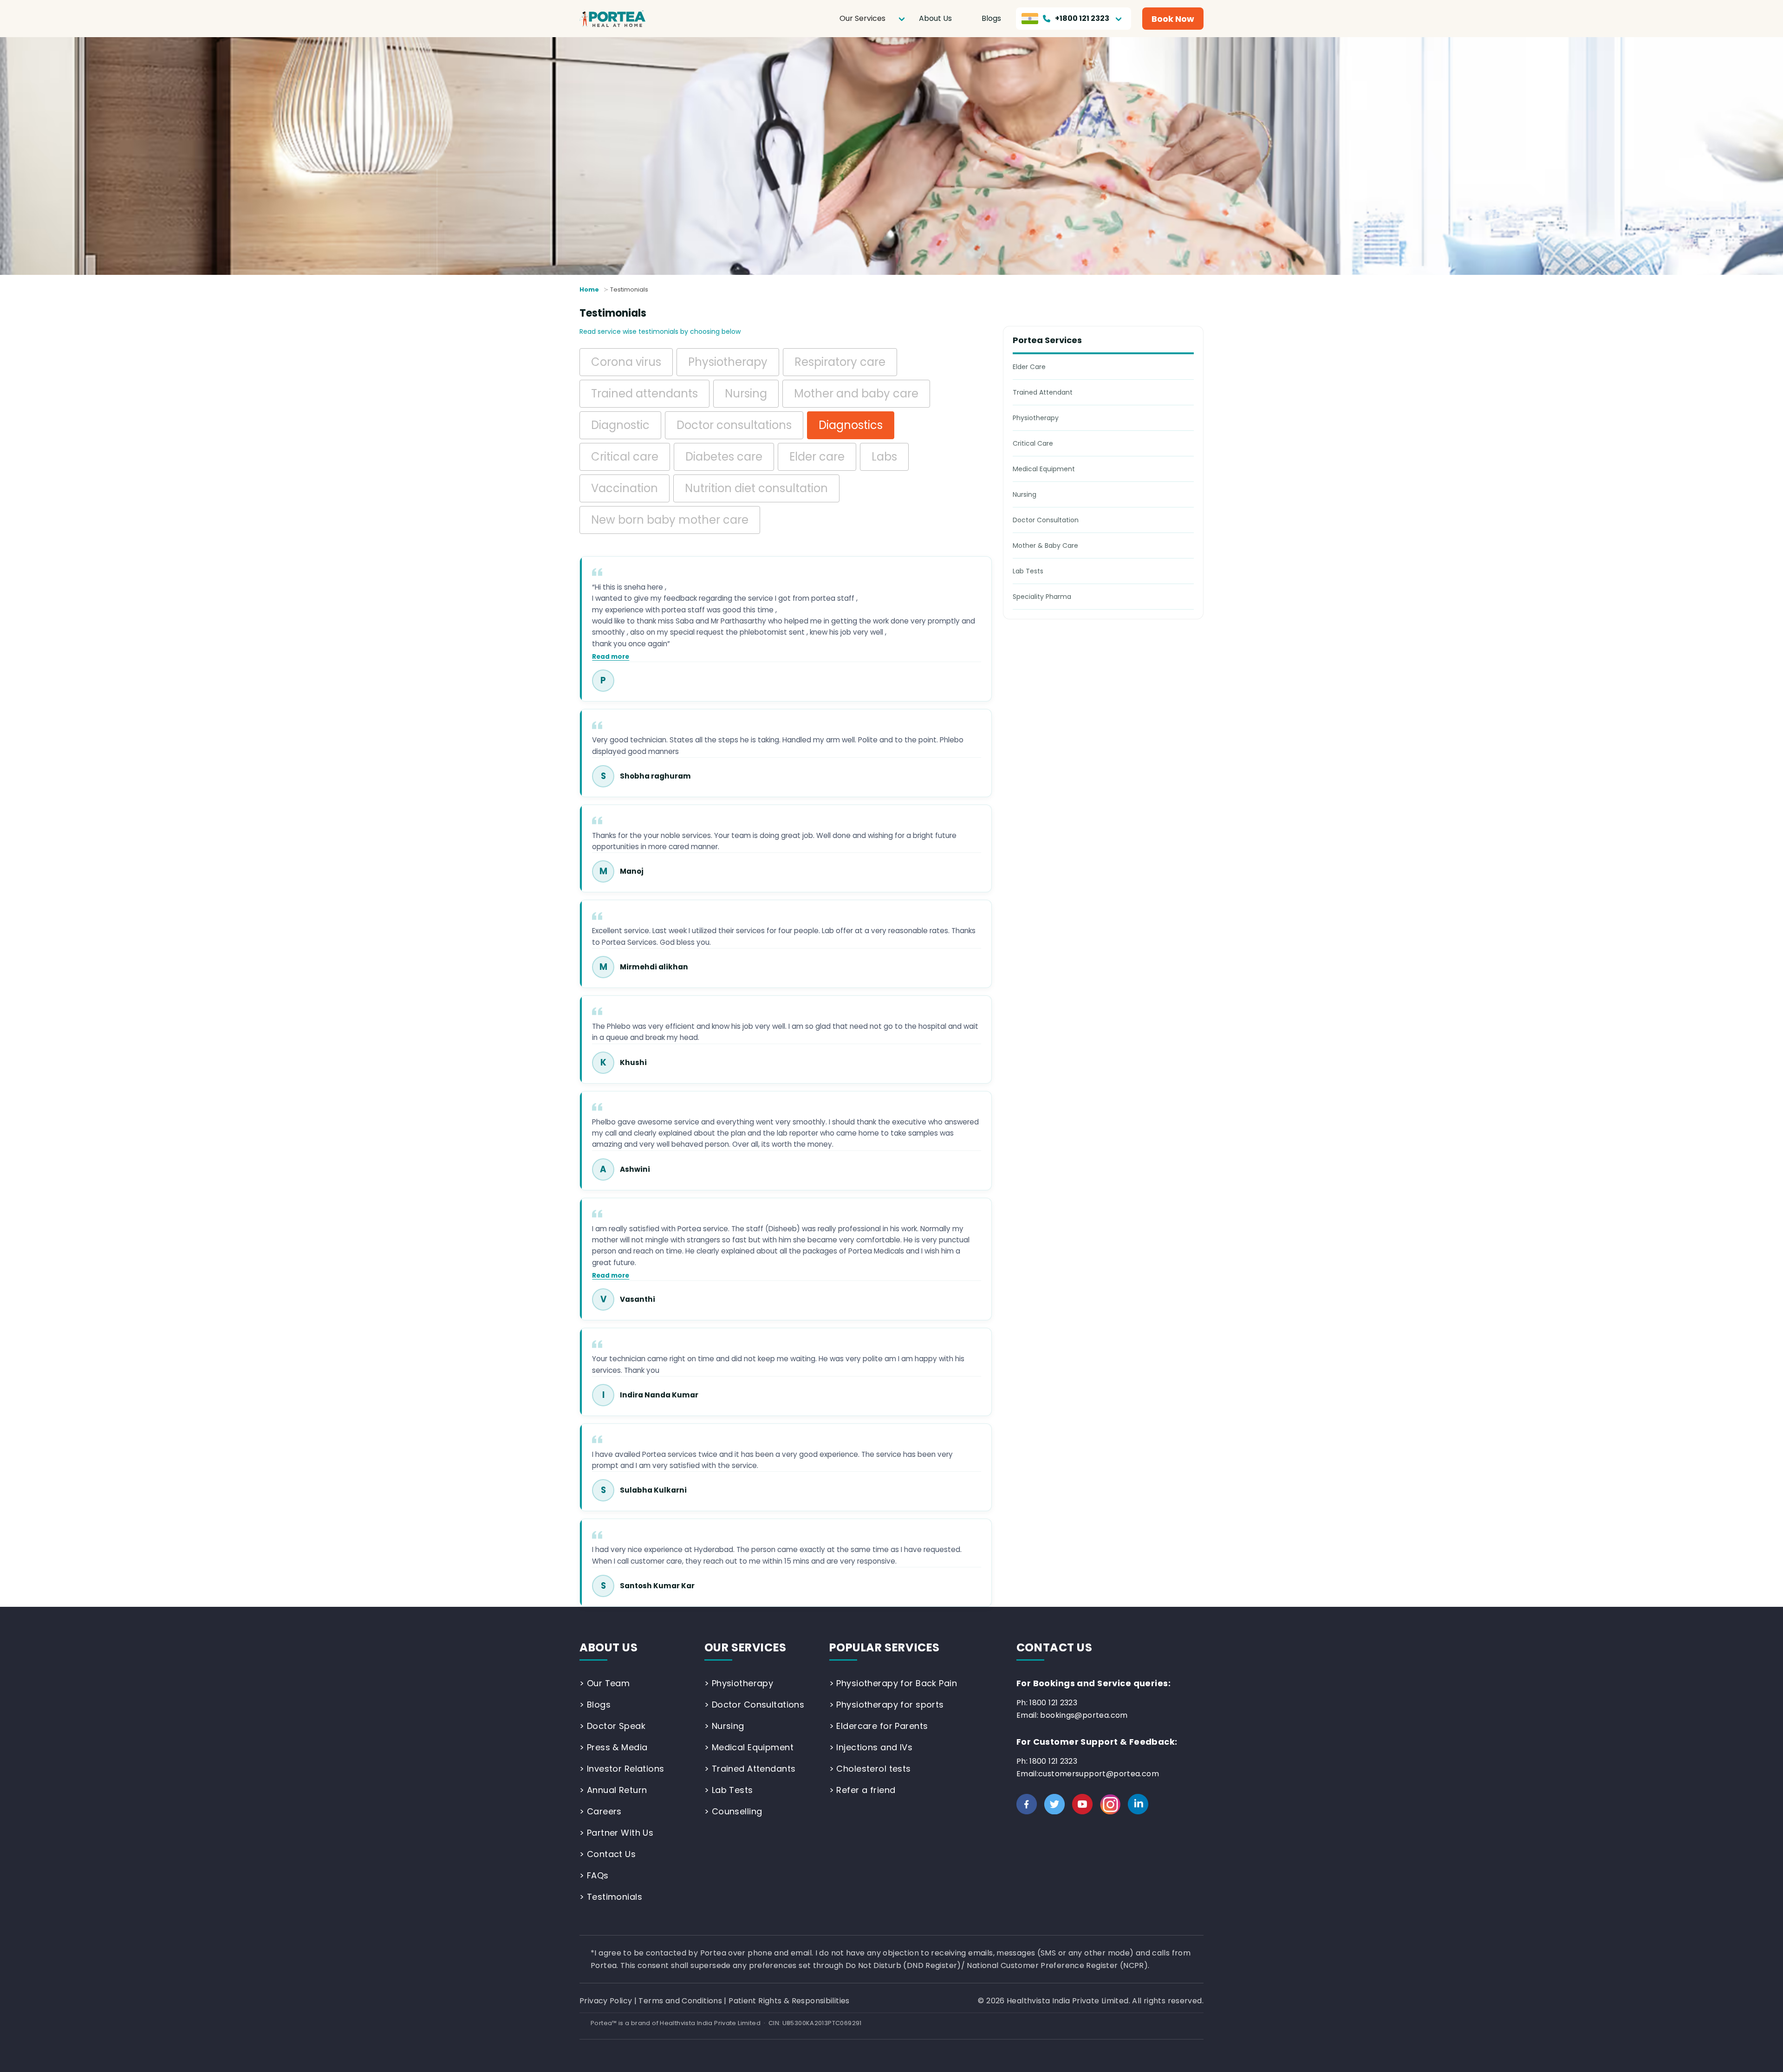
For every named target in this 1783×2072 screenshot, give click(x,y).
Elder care (817, 457)
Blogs (991, 18)
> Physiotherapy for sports (887, 1705)
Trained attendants (644, 393)
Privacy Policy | (609, 2001)
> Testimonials (611, 1897)
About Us (935, 18)
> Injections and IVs (871, 1747)
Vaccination (625, 488)
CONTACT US (1054, 1647)
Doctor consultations (734, 425)
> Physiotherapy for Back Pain (893, 1683)
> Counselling (733, 1811)
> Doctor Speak (612, 1726)
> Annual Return (613, 1790)
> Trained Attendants (750, 1769)
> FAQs (594, 1875)
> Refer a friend (862, 1790)
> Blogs (595, 1705)
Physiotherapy (728, 362)
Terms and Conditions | (683, 2001)
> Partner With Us (616, 1833)
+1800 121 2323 (1082, 18)
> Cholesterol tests (870, 1769)
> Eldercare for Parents (879, 1726)
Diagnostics (851, 425)
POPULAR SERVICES (885, 1647)
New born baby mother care (670, 520)
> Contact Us (608, 1854)
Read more (611, 657)
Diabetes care (724, 457)
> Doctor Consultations (754, 1705)
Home (589, 289)
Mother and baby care (856, 393)
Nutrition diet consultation (756, 488)
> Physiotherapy (739, 1683)
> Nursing (724, 1726)
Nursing (746, 393)
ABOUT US (609, 1647)
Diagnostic (620, 425)
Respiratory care (840, 362)
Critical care (625, 457)
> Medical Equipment (749, 1747)
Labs (884, 457)
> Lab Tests (729, 1790)
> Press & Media (613, 1747)
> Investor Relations (622, 1769)
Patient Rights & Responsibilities (789, 2001)
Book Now (1173, 19)
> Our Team (605, 1683)
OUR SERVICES (745, 1647)
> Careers (601, 1811)
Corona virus (626, 362)
